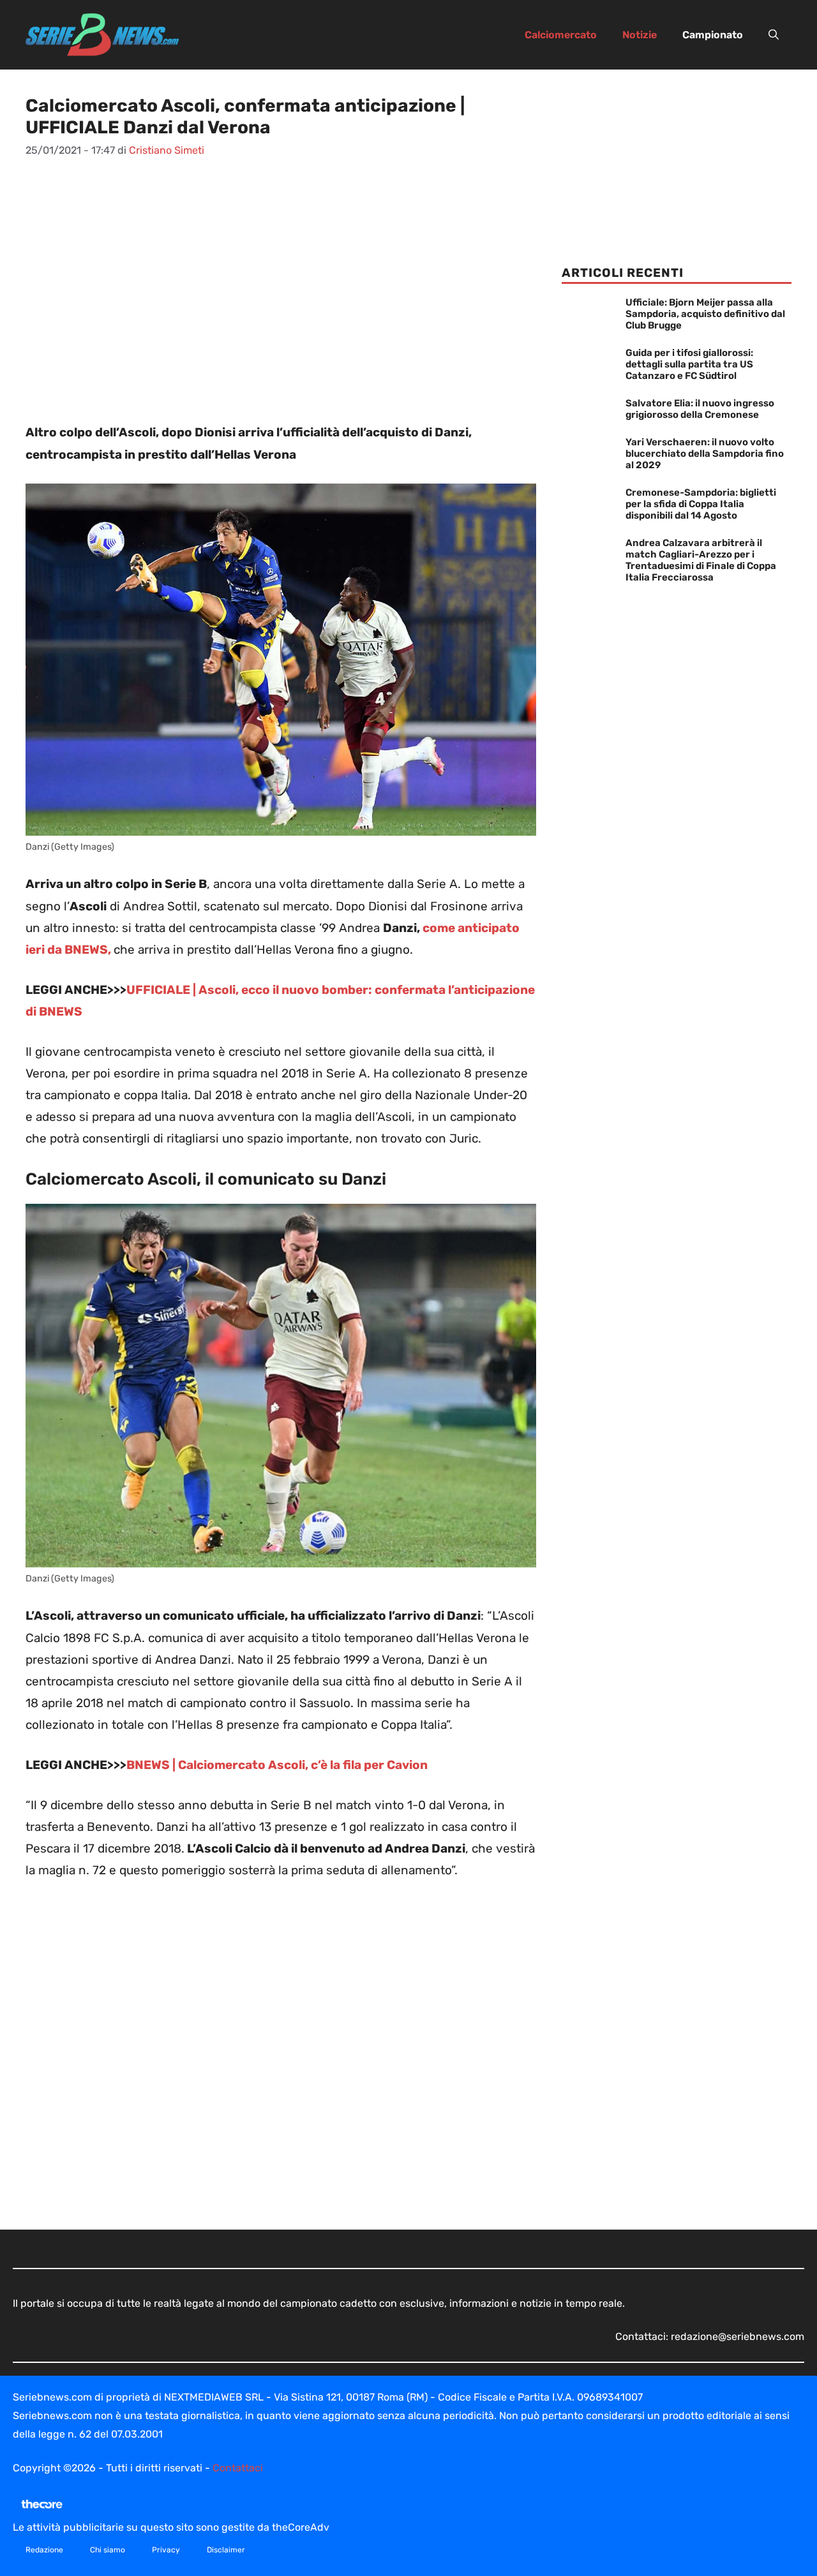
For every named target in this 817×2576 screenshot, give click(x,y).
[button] (774, 35)
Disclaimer (226, 2550)
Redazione (44, 2550)
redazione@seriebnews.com (738, 2336)
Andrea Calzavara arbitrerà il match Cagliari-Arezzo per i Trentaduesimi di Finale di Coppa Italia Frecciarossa (701, 560)
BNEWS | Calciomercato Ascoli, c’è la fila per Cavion (277, 1765)
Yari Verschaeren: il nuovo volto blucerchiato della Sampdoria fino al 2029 (705, 454)
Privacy (166, 2550)
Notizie (640, 35)
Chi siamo (108, 2550)
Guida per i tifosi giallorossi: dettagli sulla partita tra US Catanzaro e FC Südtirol (689, 364)
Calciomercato (561, 35)
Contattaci (238, 2468)
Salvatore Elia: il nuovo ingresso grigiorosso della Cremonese (700, 409)
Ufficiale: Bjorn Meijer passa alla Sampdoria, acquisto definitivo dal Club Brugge (705, 314)
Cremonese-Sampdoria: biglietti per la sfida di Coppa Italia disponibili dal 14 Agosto (701, 504)
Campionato (713, 35)
